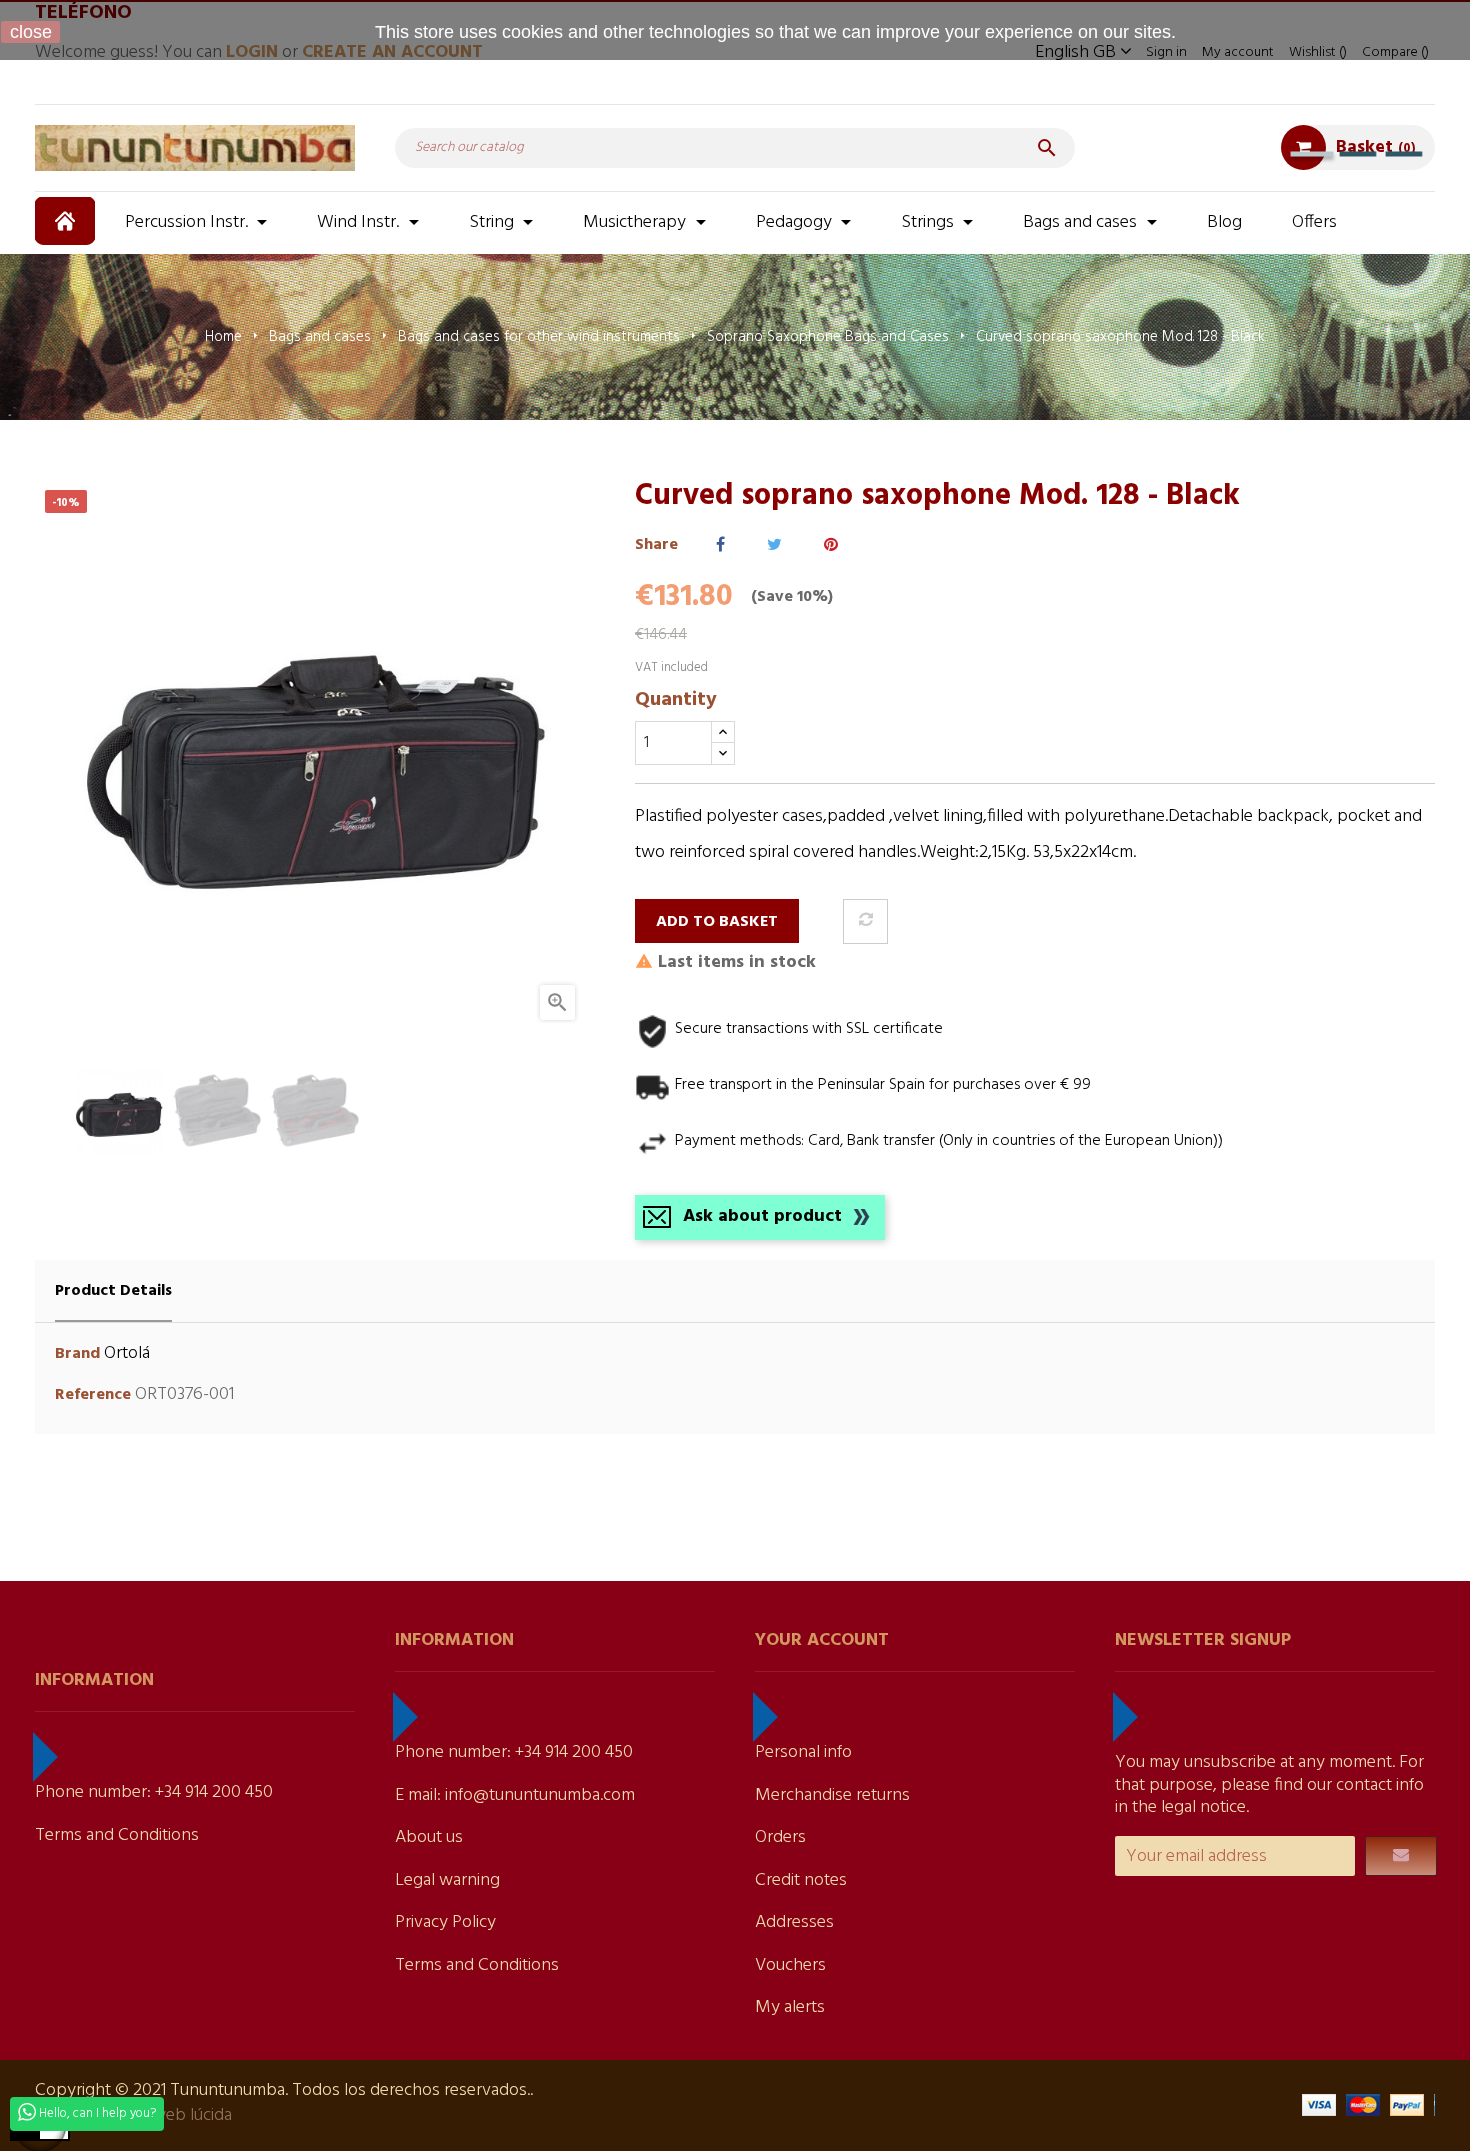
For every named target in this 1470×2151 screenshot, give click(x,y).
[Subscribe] (1401, 1856)
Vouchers (790, 1965)
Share (720, 545)
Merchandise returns (832, 1795)
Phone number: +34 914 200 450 (154, 1792)
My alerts (790, 2007)
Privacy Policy (445, 1922)
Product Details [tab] (113, 1291)
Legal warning (447, 1880)
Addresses (794, 1922)
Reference (93, 1395)
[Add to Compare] (865, 921)
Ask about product (762, 1216)
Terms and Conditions (117, 1835)
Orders (780, 1837)
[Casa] (67, 221)
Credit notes (801, 1880)
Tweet (774, 545)
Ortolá (127, 1353)
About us (429, 1837)
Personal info (803, 1752)
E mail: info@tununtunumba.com (515, 1795)
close (31, 32)
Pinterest (831, 545)
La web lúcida (181, 2115)
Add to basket (717, 922)
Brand (77, 1354)
